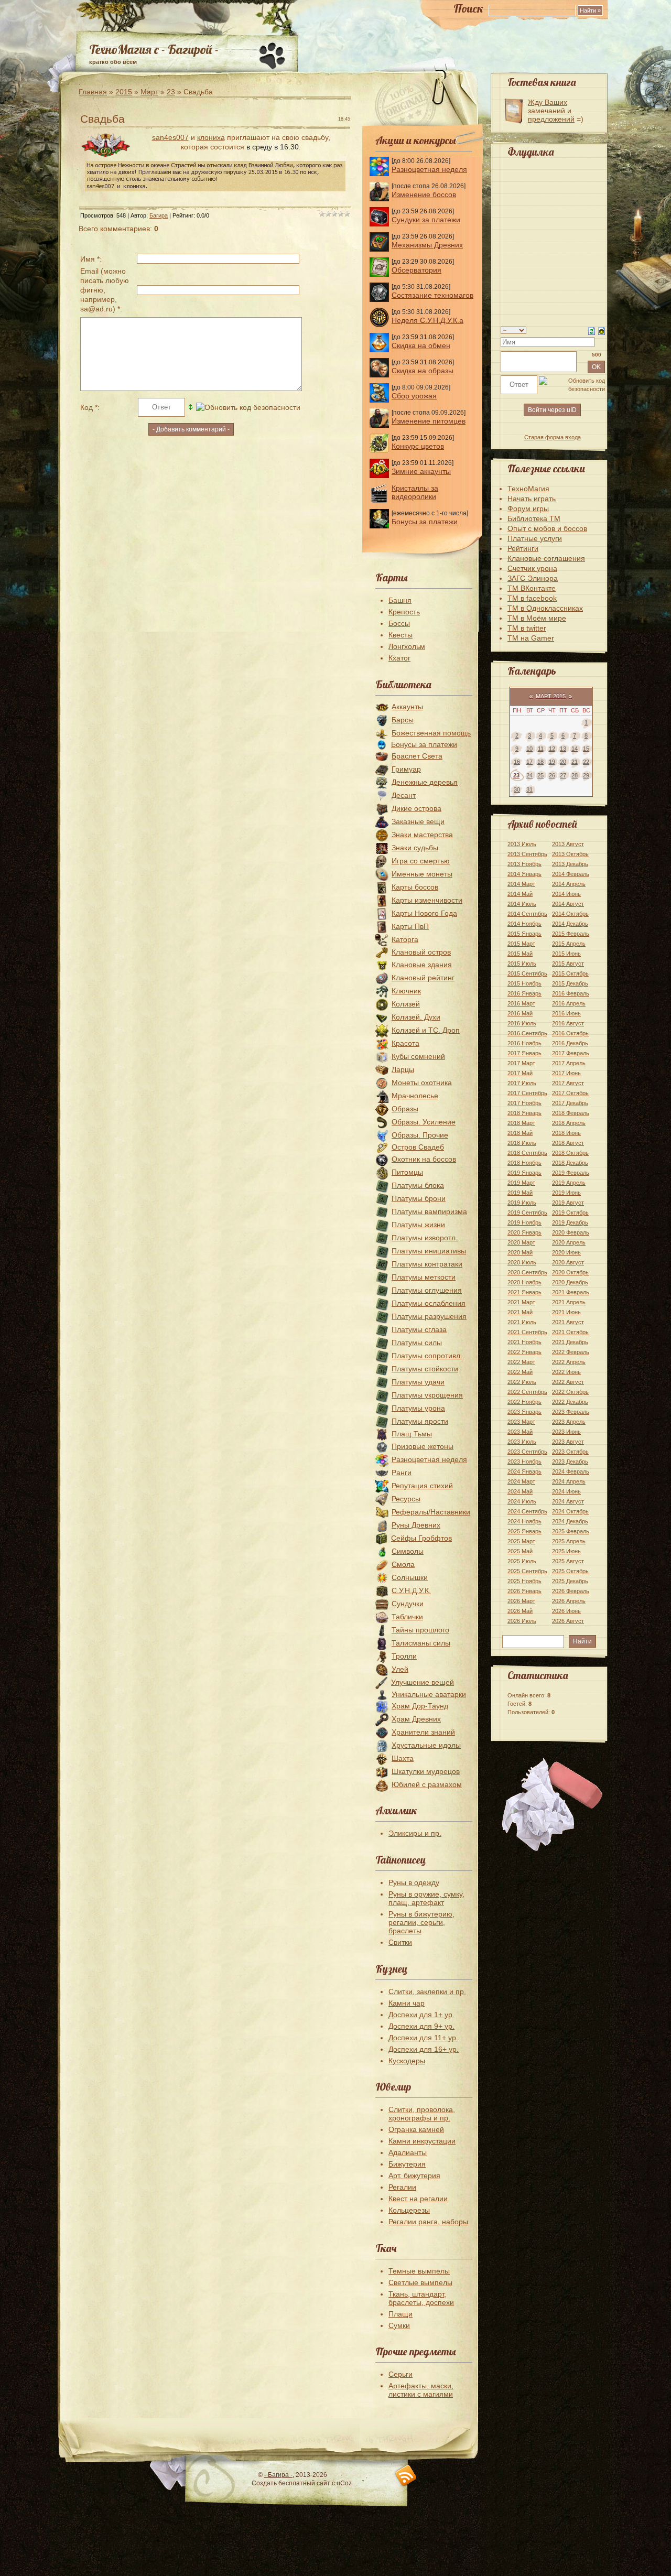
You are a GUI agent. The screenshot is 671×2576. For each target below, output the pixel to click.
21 (575, 762)
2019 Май (520, 1193)
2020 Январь (524, 1232)
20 (563, 762)
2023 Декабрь (570, 1462)
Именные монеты (422, 874)
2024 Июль (522, 1501)
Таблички (407, 1617)
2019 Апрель (569, 1183)
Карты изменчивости (427, 900)
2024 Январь (524, 1471)
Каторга (405, 939)
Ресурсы (406, 1499)
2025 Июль (522, 1561)
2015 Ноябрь (524, 983)
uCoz (344, 2483)
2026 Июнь (566, 1611)
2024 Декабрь (570, 1521)
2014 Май (520, 894)
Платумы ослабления (429, 1303)
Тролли (404, 1656)
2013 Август (568, 844)
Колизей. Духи (416, 1017)
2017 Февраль (571, 1053)
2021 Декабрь (570, 1342)
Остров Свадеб (418, 1147)
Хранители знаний (423, 1732)
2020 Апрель (569, 1242)
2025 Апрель (569, 1541)
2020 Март (521, 1242)
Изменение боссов (424, 194)
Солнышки (410, 1577)
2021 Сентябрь (527, 1332)
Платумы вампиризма (429, 1211)
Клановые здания (422, 965)
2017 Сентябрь (527, 1093)
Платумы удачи (418, 1382)
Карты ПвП (410, 926)
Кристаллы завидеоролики (415, 492)
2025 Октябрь (570, 1571)
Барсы (403, 720)
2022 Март (521, 1362)
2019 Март (521, 1183)
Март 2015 (551, 696)
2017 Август (568, 1083)
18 (540, 762)
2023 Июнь (566, 1432)
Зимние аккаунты (421, 471)
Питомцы (407, 1172)
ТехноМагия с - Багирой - (154, 49)
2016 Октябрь (570, 1033)
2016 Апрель (569, 1003)
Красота (405, 1043)
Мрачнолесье (415, 1096)
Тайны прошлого (420, 1630)
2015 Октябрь (570, 973)
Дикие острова (416, 808)
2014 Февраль (571, 874)
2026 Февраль (571, 1591)
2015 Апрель (569, 944)
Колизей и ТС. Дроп (426, 1030)
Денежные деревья (425, 782)
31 (529, 789)
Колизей (406, 1004)
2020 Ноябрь (524, 1282)
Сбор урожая (414, 396)
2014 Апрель (569, 884)
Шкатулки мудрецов (426, 1771)
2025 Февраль (571, 1531)
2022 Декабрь (570, 1402)
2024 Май (520, 1491)
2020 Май (520, 1252)
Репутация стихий (422, 1486)
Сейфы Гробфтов (421, 1538)
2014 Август (568, 904)
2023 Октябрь (570, 1452)
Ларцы (403, 1069)
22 (586, 762)
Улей (400, 1669)
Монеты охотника (422, 1083)
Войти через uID (552, 410)
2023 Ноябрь (524, 1462)
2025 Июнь (566, 1551)
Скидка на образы (423, 371)
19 (552, 762)
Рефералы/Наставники (431, 1512)
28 (575, 775)
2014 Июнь (566, 894)
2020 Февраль (571, 1232)
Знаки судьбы (415, 848)
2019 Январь (524, 1173)
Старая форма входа (553, 437)
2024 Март (521, 1481)
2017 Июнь (566, 1073)
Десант (404, 795)
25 (540, 775)
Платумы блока (418, 1185)
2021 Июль (522, 1322)
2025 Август (568, 1561)
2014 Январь (524, 874)
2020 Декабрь (570, 1282)
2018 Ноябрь (524, 1163)
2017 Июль (522, 1083)
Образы (405, 1109)
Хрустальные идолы (426, 1745)
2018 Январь (524, 1113)
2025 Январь (524, 1531)
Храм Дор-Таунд (420, 1706)
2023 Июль (522, 1442)
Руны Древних (416, 1525)
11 (541, 749)
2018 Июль (522, 1143)
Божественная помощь (431, 733)
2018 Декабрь (570, 1163)
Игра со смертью (421, 861)
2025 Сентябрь (527, 1571)
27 (563, 775)
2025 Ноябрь (524, 1581)
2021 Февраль (571, 1292)
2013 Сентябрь (527, 854)
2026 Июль (522, 1621)
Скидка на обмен (421, 345)
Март (149, 92)
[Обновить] (592, 330)
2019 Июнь (566, 1193)
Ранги (402, 1473)
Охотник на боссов (424, 1159)
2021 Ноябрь (524, 1342)
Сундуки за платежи (426, 220)
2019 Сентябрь (527, 1213)
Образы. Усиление (424, 1122)
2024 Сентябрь (527, 1511)
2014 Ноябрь (524, 924)
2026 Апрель (569, 1601)
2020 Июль (522, 1262)
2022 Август (568, 1382)
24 (529, 775)
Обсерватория (416, 270)
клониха (211, 137)
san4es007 (170, 137)
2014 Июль (522, 904)
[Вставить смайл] (602, 330)
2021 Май (520, 1312)
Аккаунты (407, 707)
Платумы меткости (424, 1277)
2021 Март (521, 1302)
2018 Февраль (571, 1113)
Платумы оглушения (427, 1290)
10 (529, 749)
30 (517, 789)
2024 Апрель (569, 1481)
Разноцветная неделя (429, 169)
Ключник (406, 991)
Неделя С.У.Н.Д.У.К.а (428, 320)
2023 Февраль (571, 1412)
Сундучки (408, 1604)
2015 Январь (524, 934)
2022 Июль (522, 1382)
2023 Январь (524, 1412)
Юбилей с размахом (427, 1784)
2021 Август (568, 1322)
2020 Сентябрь (527, 1272)
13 (563, 749)
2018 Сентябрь (527, 1153)
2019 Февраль (571, 1173)
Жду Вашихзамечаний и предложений (551, 111)
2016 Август (568, 1023)
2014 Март (521, 884)
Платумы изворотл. (425, 1238)
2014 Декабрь (570, 924)
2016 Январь (524, 993)
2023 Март (521, 1422)
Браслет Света (417, 756)
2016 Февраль (571, 993)
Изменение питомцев (429, 421)
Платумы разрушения (429, 1316)
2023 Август (568, 1442)
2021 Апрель (569, 1302)
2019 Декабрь (570, 1222)
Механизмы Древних (427, 245)
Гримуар (406, 769)
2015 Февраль (571, 934)
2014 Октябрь (570, 914)
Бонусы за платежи (425, 522)
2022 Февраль (571, 1352)
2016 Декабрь (570, 1043)
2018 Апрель (569, 1123)
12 (552, 749)
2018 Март (521, 1123)
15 (586, 749)
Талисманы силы (421, 1643)
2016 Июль (522, 1023)
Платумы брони (419, 1198)
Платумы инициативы (429, 1251)
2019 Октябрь (570, 1213)
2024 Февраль (571, 1471)
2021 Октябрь (570, 1332)
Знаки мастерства (422, 835)
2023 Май (520, 1432)
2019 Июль (522, 1203)
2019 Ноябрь (524, 1222)
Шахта (403, 1758)
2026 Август (568, 1621)
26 (552, 775)
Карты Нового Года (424, 913)
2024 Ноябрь (524, 1521)
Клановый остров (421, 952)
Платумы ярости (420, 1421)
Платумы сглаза (419, 1329)
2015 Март (521, 944)
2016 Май (520, 1013)
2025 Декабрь (570, 1581)
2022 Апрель (569, 1362)
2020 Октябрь (570, 1272)
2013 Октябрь (570, 854)
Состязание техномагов (432, 295)
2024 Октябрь (570, 1511)
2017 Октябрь (570, 1093)
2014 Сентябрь (527, 914)
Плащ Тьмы (412, 1434)
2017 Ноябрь (524, 1103)
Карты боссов (415, 887)
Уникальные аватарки (429, 1694)
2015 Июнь (566, 954)
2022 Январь (524, 1352)
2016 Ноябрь (524, 1043)
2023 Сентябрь (527, 1452)
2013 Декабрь (570, 864)
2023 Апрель (569, 1422)
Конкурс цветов (418, 446)
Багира (159, 215)
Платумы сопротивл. (427, 1356)
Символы (408, 1551)
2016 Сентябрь (527, 1033)
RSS (406, 2476)
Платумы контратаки (427, 1264)
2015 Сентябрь (527, 973)
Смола (403, 1564)
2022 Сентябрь (527, 1392)
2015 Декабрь (570, 983)
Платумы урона (418, 1408)
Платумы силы (417, 1343)
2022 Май (520, 1372)
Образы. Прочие (420, 1135)
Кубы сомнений (418, 1056)
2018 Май (520, 1133)
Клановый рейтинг (423, 978)
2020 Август (568, 1262)
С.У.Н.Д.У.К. (411, 1590)
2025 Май (520, 1551)
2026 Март (521, 1601)
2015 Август (568, 964)
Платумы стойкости (425, 1369)
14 (575, 749)
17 (529, 762)
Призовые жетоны (423, 1446)
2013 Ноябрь (524, 864)
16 (517, 762)
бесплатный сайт (304, 2483)
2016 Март (521, 1003)
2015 (124, 92)
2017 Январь (524, 1053)
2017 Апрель (569, 1063)
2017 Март (521, 1063)
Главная (93, 92)
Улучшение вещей (423, 1682)
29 (586, 775)
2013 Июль (522, 844)
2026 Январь (524, 1591)
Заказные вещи (418, 821)
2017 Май (520, 1073)
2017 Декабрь (570, 1103)
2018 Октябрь (570, 1153)
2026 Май (520, 1611)
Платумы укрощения (427, 1395)
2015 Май (520, 954)
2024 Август (568, 1501)
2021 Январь (524, 1292)
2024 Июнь (566, 1491)
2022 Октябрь (570, 1392)
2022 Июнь (566, 1372)
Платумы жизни (418, 1225)
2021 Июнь (566, 1312)
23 (171, 92)
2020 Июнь (566, 1252)
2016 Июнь (566, 1013)
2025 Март (521, 1541)
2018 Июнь (566, 1133)
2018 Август (568, 1143)
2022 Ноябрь (524, 1402)
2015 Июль (522, 964)
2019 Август (568, 1203)
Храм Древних (416, 1719)
